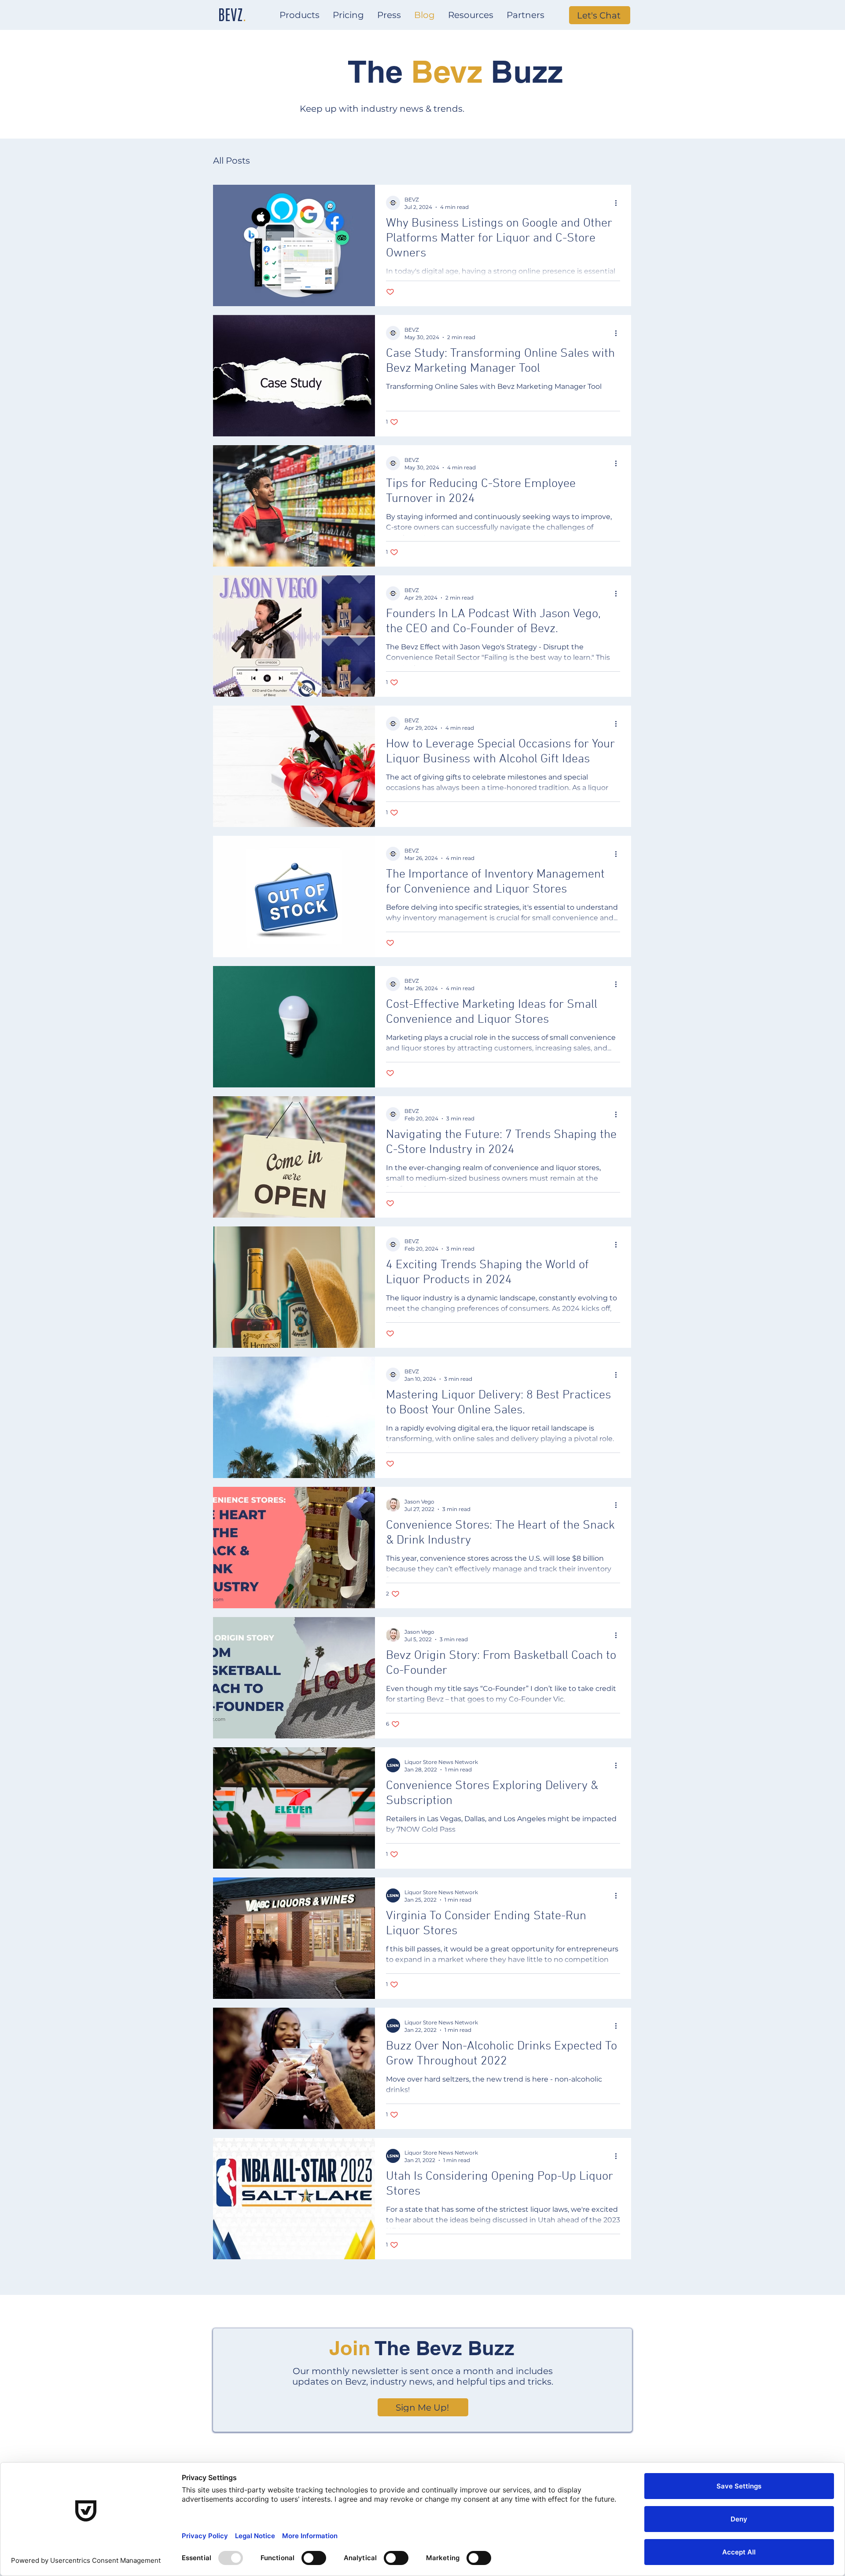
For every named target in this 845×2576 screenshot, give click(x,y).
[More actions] (619, 203)
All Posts (231, 161)
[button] (299, 15)
